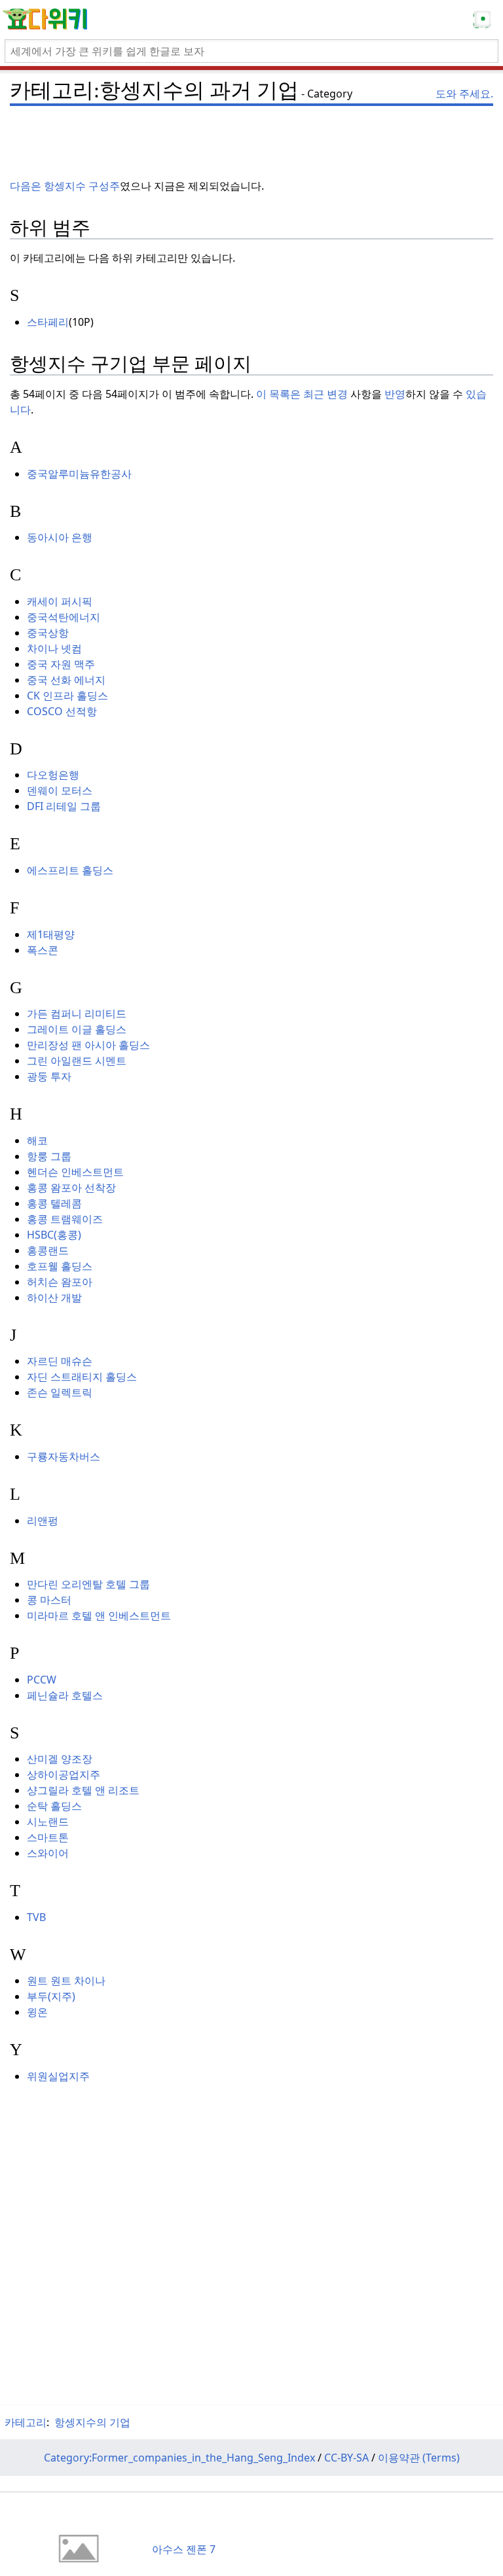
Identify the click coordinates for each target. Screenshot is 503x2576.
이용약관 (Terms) (419, 2458)
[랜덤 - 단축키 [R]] (485, 20)
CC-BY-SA (346, 2458)
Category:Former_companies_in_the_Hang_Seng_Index (179, 2458)
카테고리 (26, 2422)
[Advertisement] (251, 131)
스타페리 (48, 322)
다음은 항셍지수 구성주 (65, 186)
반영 (395, 394)
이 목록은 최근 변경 (302, 394)
